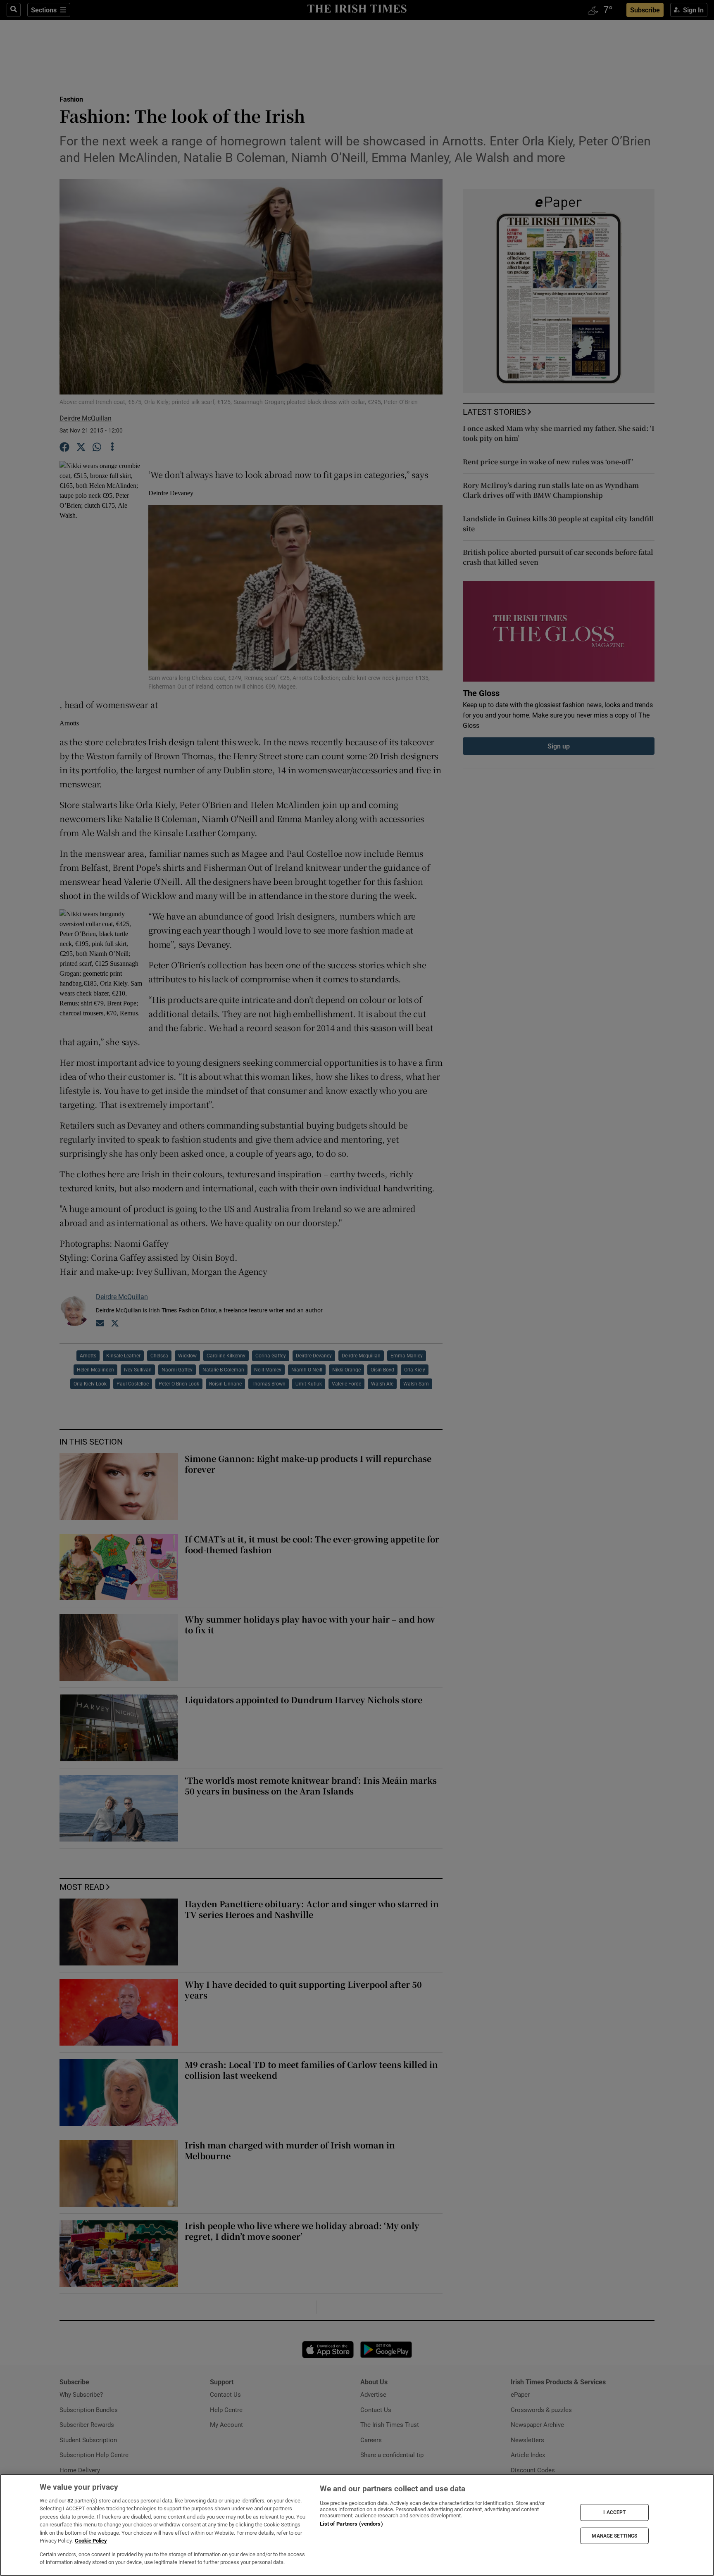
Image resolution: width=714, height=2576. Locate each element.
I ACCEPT (614, 2512)
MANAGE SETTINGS (614, 2536)
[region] (357, 2525)
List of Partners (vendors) (351, 2524)
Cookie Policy (91, 2541)
